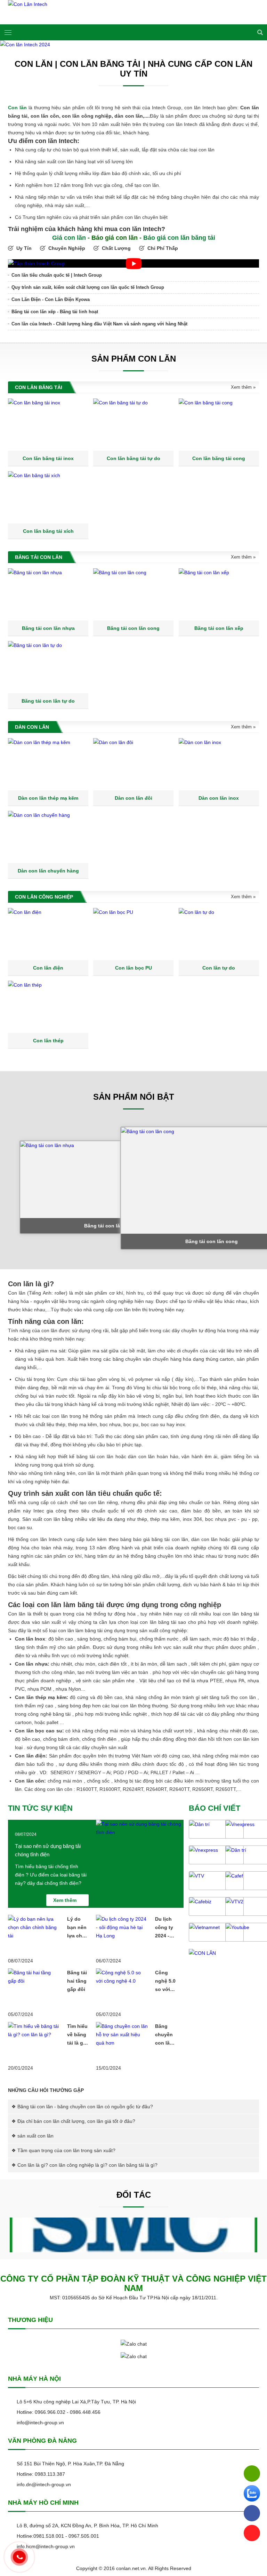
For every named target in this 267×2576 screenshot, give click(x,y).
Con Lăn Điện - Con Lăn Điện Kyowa (51, 299)
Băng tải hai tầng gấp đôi (77, 1981)
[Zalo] (252, 2493)
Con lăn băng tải (39, 387)
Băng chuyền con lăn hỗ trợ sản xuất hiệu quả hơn (165, 2035)
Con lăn (17, 108)
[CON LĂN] (202, 1953)
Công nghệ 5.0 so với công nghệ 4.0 (165, 1982)
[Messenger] (252, 2513)
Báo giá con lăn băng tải (179, 238)
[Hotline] (252, 2474)
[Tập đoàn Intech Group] (133, 263)
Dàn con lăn (32, 727)
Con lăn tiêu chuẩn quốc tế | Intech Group (57, 275)
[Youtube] (252, 2533)
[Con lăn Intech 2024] (133, 45)
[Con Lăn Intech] (28, 12)
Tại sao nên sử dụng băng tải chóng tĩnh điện (48, 1850)
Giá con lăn (69, 238)
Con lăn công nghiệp (44, 897)
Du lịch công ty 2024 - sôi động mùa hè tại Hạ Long (166, 1928)
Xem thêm (66, 1900)
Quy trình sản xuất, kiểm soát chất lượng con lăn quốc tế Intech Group (88, 287)
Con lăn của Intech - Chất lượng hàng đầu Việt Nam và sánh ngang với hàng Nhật (99, 324)
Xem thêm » (243, 387)
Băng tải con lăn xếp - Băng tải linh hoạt (55, 312)
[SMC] (133, 2235)
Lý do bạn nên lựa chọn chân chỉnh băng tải (78, 1928)
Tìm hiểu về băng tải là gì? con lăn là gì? (77, 2035)
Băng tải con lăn (39, 557)
